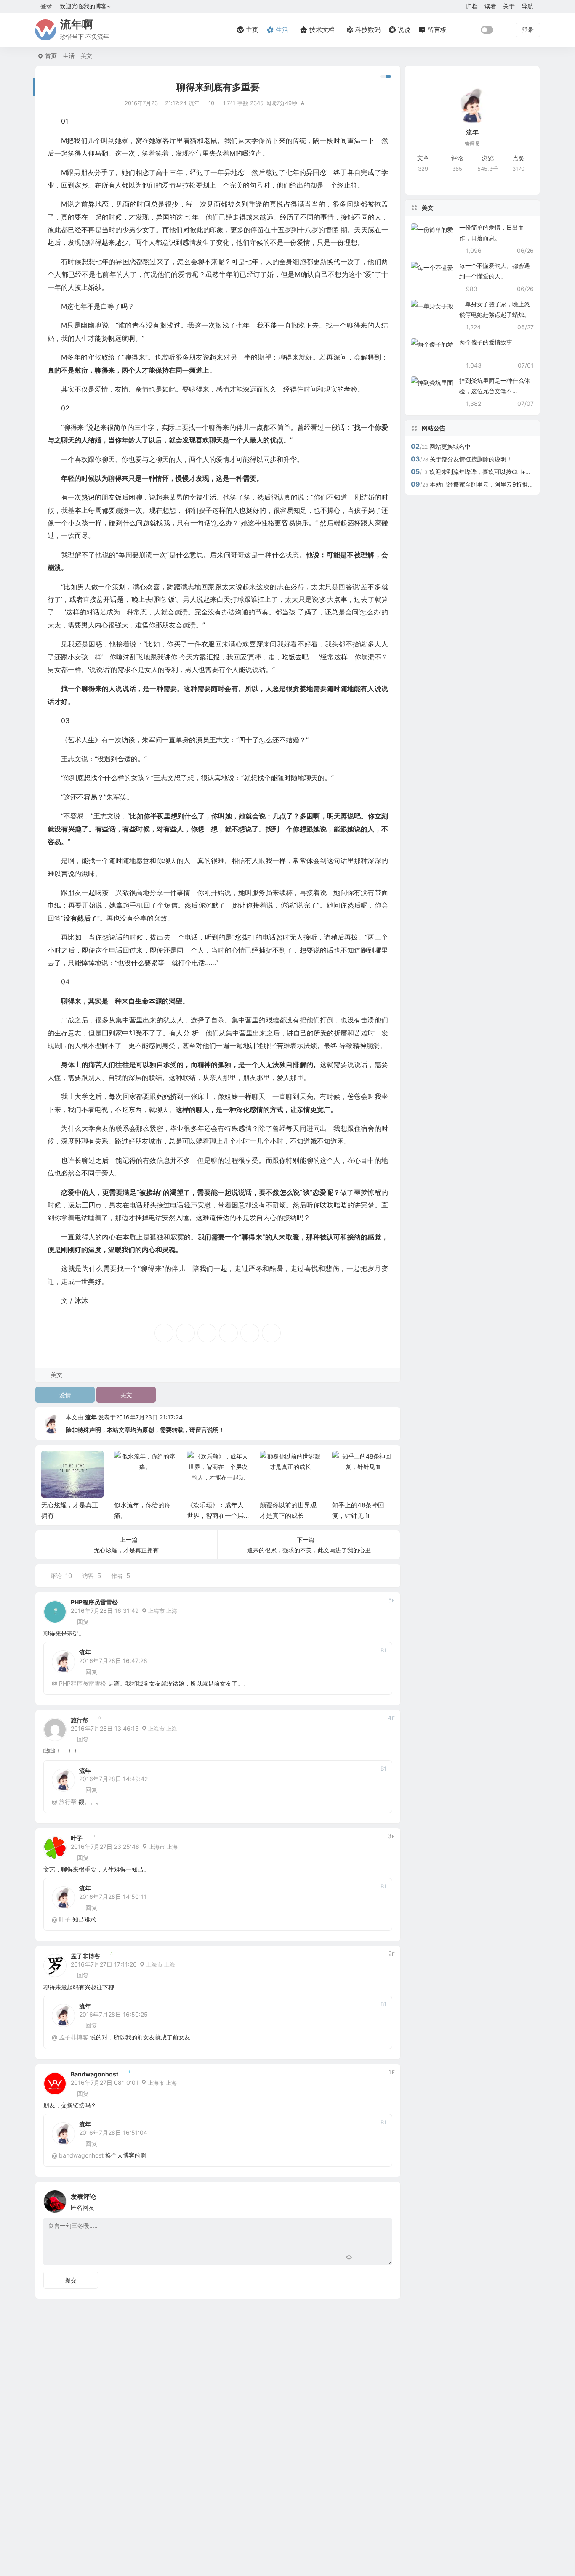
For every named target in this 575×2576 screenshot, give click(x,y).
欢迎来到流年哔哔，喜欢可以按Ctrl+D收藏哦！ (491, 472)
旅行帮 (80, 1720)
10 (211, 103)
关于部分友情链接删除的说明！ (471, 459)
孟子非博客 (85, 1956)
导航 (527, 6)
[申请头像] (384, 2199)
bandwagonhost (95, 2074)
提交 (71, 2280)
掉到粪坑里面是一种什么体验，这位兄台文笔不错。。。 (495, 391)
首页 (51, 56)
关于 (509, 6)
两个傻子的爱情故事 (486, 342)
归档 (472, 6)
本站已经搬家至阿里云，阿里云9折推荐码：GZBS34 (499, 484)
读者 (490, 6)
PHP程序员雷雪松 (94, 1602)
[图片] (379, 2258)
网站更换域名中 (450, 446)
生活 (69, 56)
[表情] (364, 2258)
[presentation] (347, 1464)
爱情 (65, 1395)
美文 (86, 56)
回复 (83, 1622)
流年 (91, 1417)
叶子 (77, 1838)
